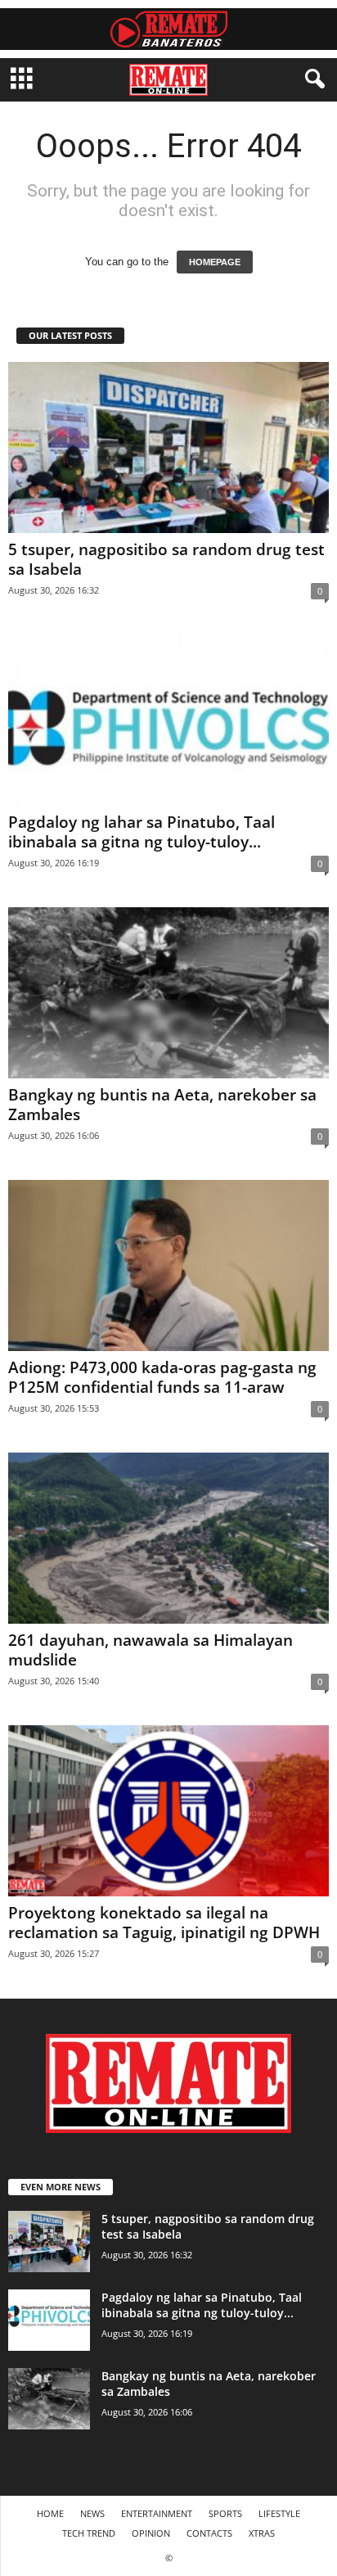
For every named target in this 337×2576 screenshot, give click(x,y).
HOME (50, 2513)
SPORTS (225, 2513)
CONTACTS (209, 2533)
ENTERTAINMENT (157, 2513)
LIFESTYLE (279, 2513)
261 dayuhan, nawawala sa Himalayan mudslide (151, 1650)
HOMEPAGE (215, 262)
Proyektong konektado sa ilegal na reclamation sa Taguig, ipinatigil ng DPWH (164, 1923)
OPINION (151, 2533)
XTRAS (262, 2533)
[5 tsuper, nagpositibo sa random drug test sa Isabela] (168, 447)
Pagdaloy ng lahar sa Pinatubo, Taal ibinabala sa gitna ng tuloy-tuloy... (142, 832)
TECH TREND (89, 2533)
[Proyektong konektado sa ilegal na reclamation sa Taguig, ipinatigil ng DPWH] (168, 1811)
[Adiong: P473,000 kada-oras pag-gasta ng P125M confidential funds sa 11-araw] (168, 1265)
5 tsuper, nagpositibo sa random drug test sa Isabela (166, 559)
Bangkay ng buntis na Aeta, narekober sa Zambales (162, 1105)
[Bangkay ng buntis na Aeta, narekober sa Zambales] (168, 993)
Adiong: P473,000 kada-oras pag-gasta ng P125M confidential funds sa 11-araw (162, 1377)
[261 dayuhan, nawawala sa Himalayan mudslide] (168, 1538)
